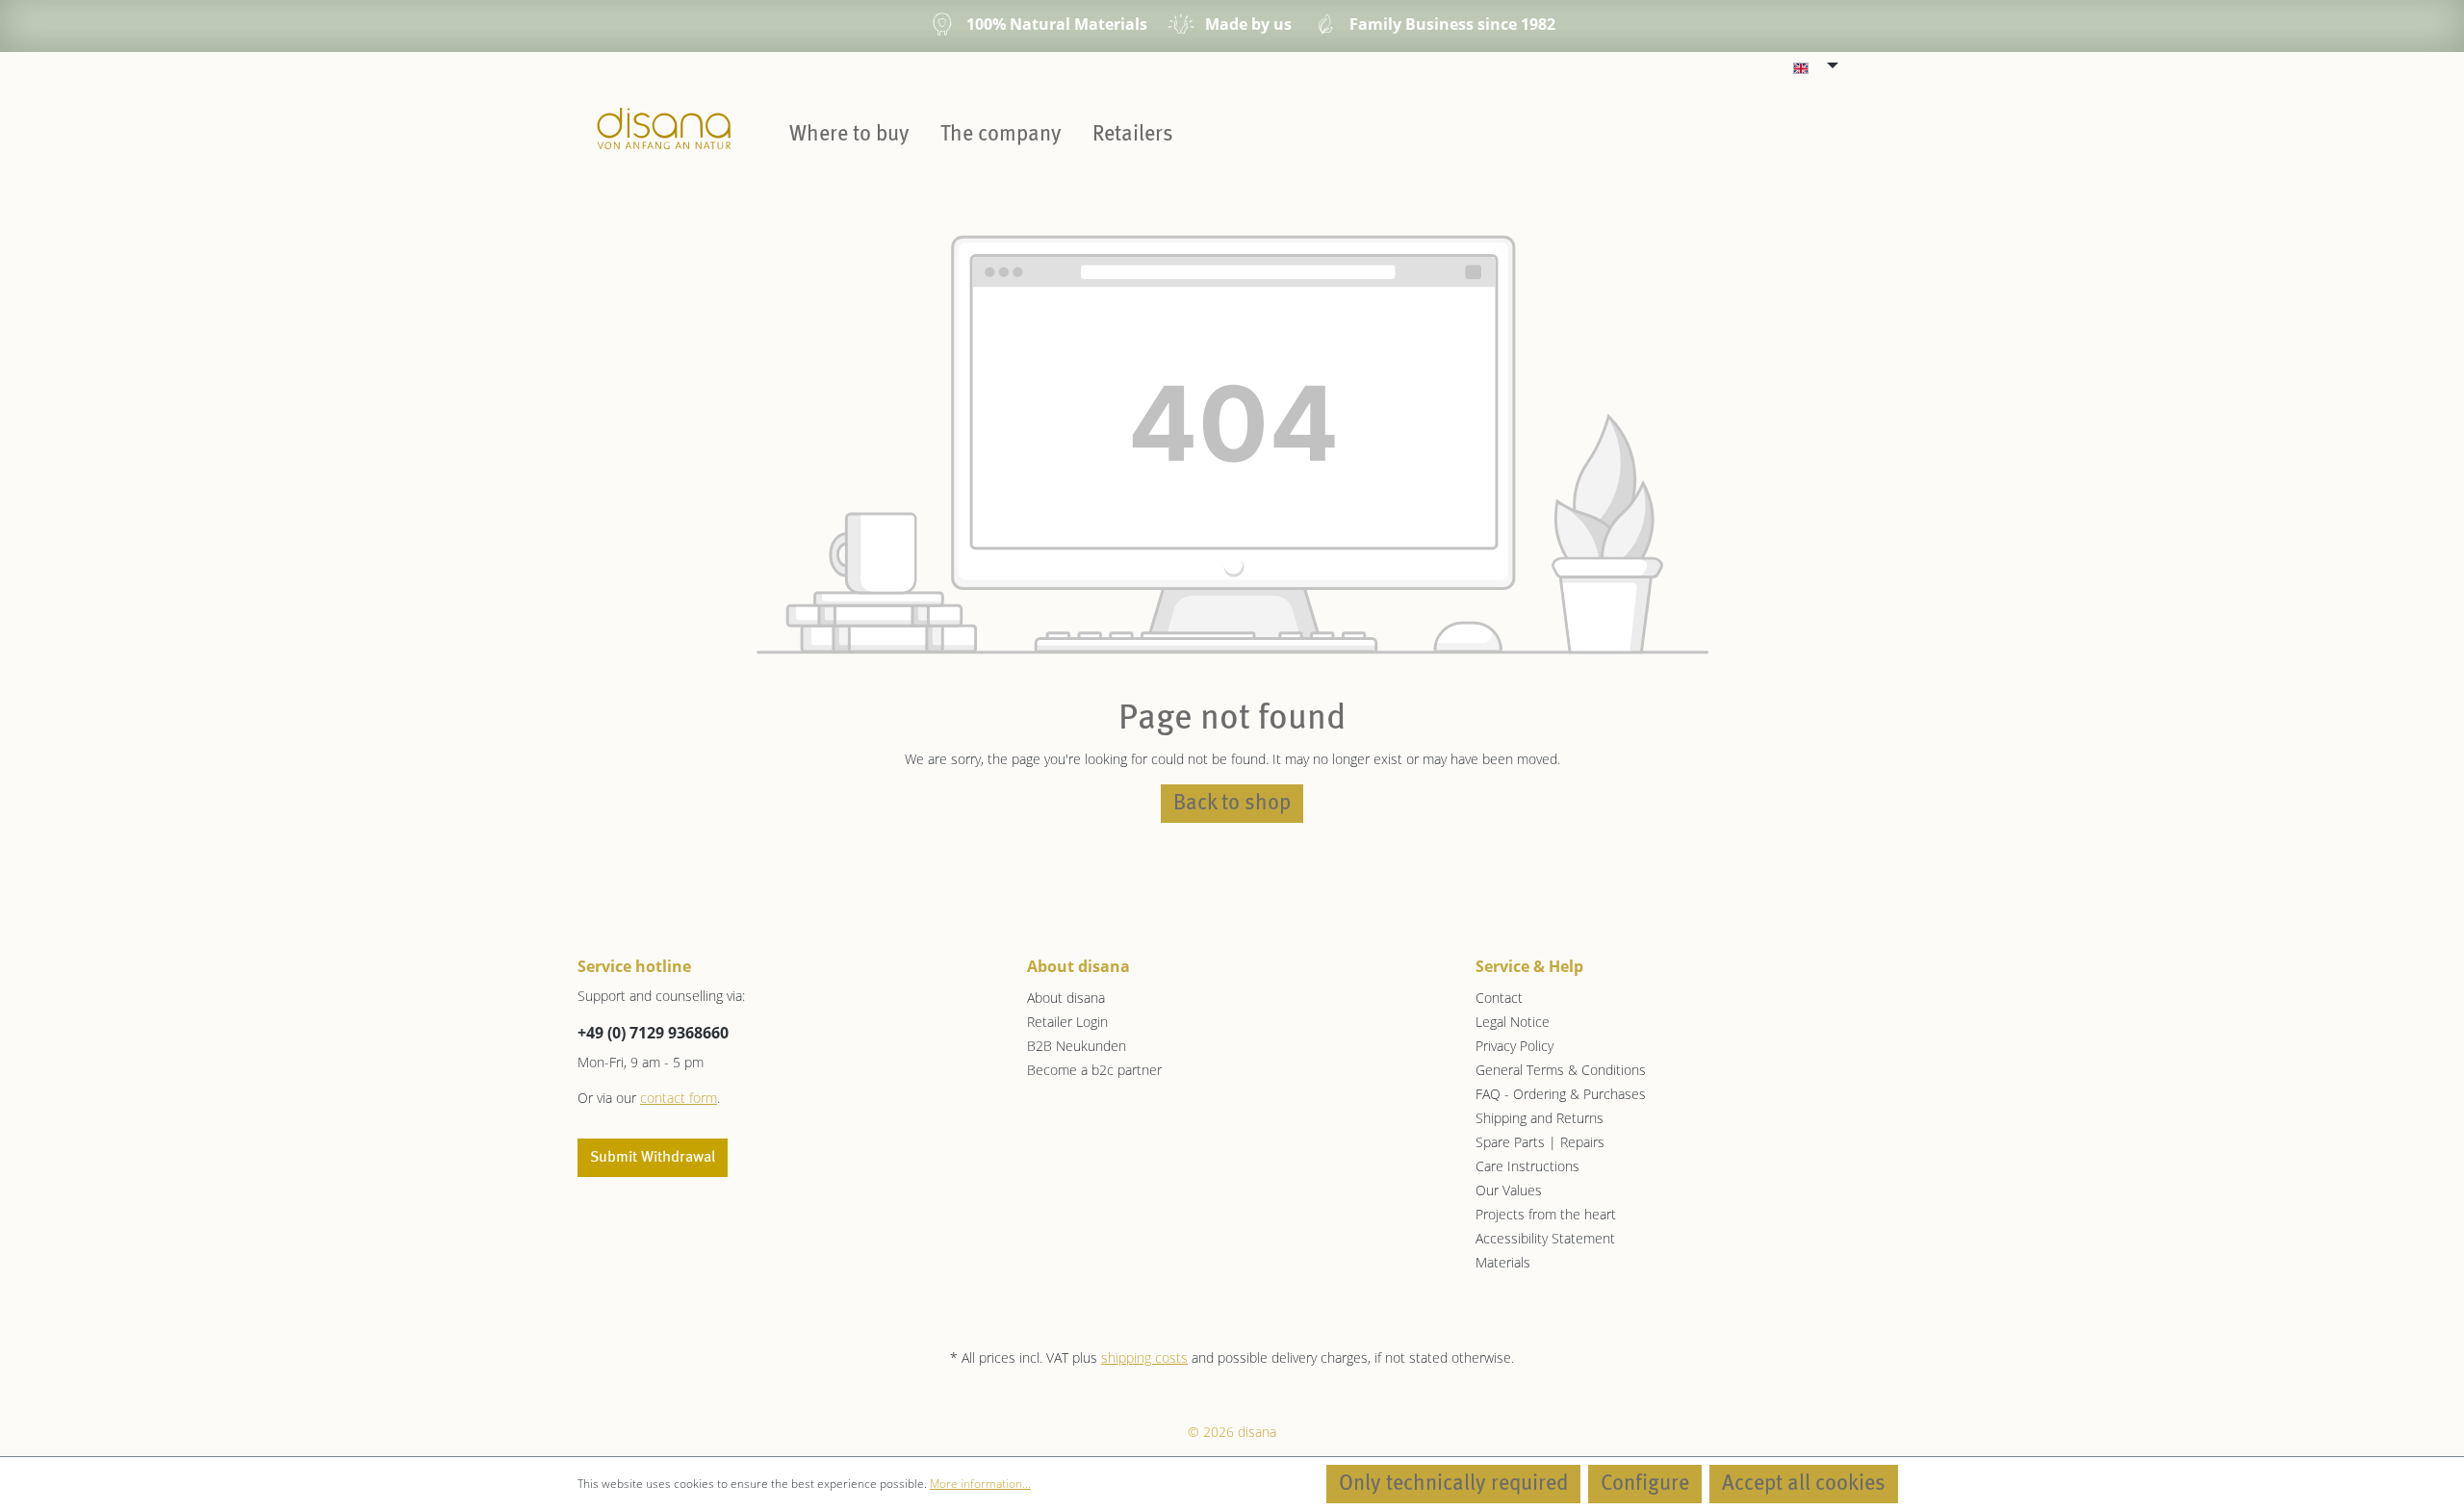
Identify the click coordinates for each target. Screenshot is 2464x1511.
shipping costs (1144, 1357)
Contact (1499, 998)
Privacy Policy (1514, 1046)
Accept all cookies (1804, 1484)
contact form (679, 1098)
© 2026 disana (1232, 1432)
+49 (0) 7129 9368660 (653, 1033)
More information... (980, 1484)
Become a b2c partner (1094, 1070)
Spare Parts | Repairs (1540, 1142)
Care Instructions (1527, 1166)
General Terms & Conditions (1561, 1070)
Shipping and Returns (1540, 1118)
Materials (1503, 1262)
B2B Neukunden (1077, 1046)
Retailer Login (1067, 1022)
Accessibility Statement (1545, 1238)
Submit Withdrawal (653, 1158)
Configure (1645, 1484)
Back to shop (1232, 804)
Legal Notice (1513, 1022)
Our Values (1509, 1190)
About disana (1066, 998)
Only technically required (1453, 1484)
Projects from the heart (1546, 1214)
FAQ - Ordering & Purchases (1561, 1094)
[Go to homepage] (664, 128)
